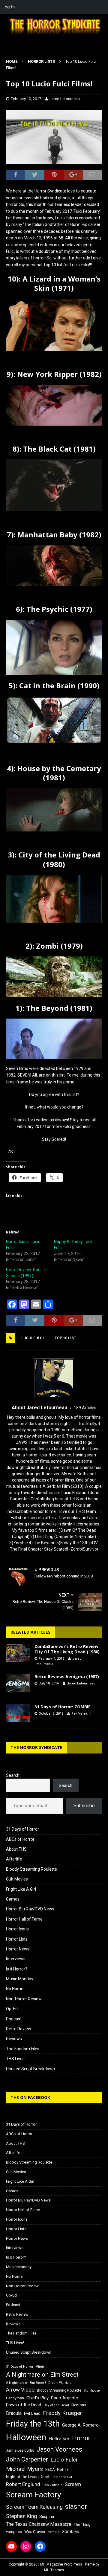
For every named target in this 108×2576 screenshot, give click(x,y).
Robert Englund (23, 2484)
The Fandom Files (23, 2049)
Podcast (14, 2019)
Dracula (14, 2413)
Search (13, 1775)
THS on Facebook (30, 2097)
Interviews (16, 1959)
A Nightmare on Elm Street (42, 2375)
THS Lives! (16, 2059)
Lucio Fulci (33, 1338)
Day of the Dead (56, 2405)
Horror (81, 2438)
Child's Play (37, 2398)
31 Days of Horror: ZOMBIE (63, 1707)
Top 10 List (65, 1338)
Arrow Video (20, 2390)
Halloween (26, 2437)
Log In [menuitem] (9, 7)
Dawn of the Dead (24, 2405)
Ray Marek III (81, 1714)
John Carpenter (27, 2459)
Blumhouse (92, 2391)
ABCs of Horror (20, 1839)
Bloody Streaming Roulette (31, 1869)
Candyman (15, 2398)
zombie (54, 2532)
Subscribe (84, 1806)
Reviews (14, 2039)
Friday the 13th (33, 2424)
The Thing (82, 2525)
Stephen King (21, 2516)
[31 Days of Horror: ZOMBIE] (18, 1713)
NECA (50, 2470)
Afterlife (14, 1859)
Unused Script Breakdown (30, 2069)
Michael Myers (24, 2469)
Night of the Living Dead (28, 2477)
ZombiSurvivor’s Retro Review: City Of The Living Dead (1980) (67, 1649)
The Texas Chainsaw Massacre (39, 2524)
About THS (16, 1849)
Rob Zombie (52, 2485)
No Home (15, 1989)
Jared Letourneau (65, 99)
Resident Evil (62, 2477)
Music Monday (20, 1979)
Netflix (63, 2469)
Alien (40, 2366)
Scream (73, 2484)
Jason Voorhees (59, 2449)
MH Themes (54, 2570)
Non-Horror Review (24, 1999)
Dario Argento (65, 2398)
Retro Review (19, 2029)
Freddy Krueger (63, 2413)
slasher (76, 2507)
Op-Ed (12, 2009)
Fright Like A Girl (21, 1889)
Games (13, 1899)
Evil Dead (32, 2413)
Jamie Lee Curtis (20, 2450)
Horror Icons (17, 1929)
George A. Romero (80, 2425)
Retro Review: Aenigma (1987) (67, 1677)
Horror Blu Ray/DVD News (30, 1909)
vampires (14, 2532)
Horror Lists (17, 1939)
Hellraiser (59, 2439)
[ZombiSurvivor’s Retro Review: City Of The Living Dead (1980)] (18, 1653)
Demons (79, 2405)
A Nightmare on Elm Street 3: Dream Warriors (39, 2383)
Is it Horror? (17, 1969)
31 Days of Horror (22, 1829)
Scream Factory (34, 2495)
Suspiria (47, 2517)
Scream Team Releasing (34, 2507)
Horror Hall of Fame (24, 1919)
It (94, 2439)
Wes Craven (35, 2532)
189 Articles (85, 1408)
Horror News (18, 1949)
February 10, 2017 (26, 99)
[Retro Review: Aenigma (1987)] (18, 1683)
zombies (70, 2531)
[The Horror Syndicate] (54, 35)
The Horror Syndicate (36, 1747)
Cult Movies (17, 1879)
